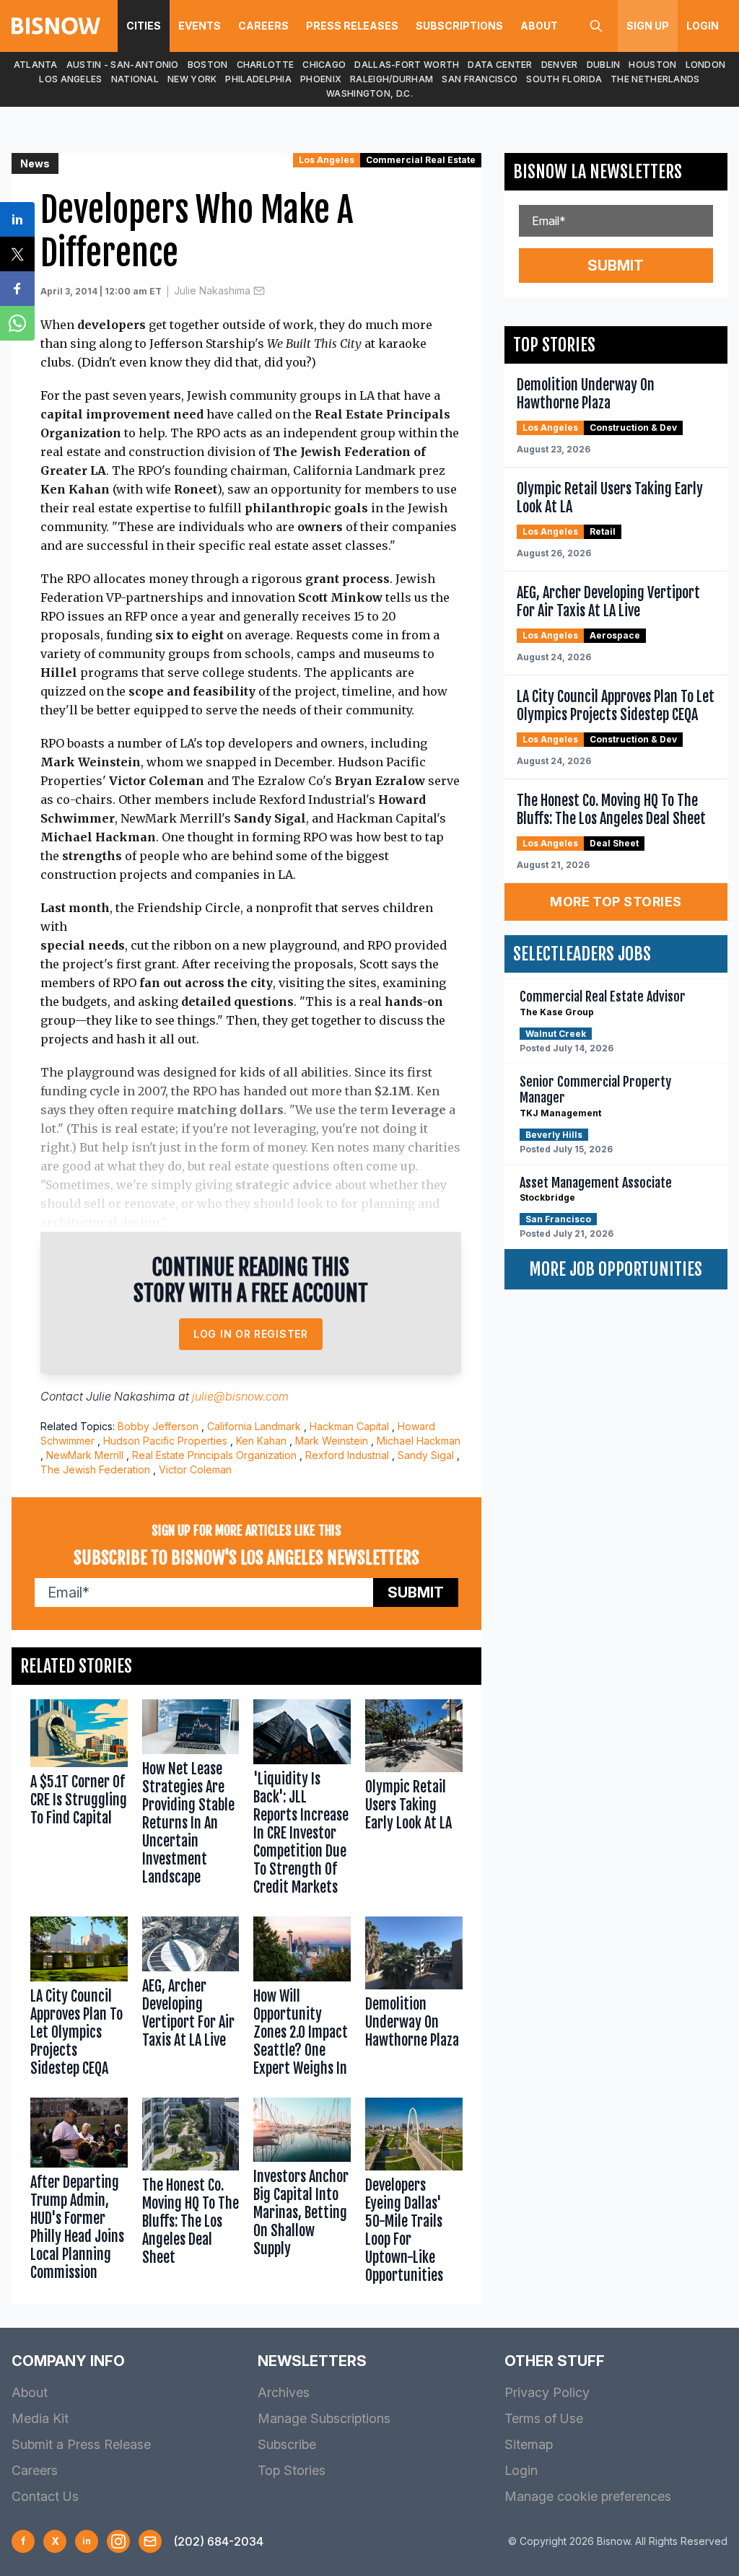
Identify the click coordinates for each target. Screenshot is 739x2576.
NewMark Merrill (85, 1455)
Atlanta (36, 65)
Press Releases (352, 26)
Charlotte (266, 65)
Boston (208, 65)
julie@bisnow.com (240, 1396)
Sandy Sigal (426, 1455)
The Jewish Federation (95, 1469)
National (135, 79)
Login (703, 26)
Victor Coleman (195, 1469)
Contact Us (45, 2496)
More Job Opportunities (616, 1269)
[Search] (596, 26)
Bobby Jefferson (158, 1426)
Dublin (604, 65)
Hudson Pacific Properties (165, 1441)
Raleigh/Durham (392, 79)
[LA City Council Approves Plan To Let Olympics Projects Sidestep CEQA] (79, 2000)
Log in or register (251, 1334)
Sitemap (529, 2444)
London (706, 65)
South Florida (564, 79)
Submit (416, 1593)
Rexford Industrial (347, 1455)
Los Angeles (70, 79)
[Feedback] (150, 2541)
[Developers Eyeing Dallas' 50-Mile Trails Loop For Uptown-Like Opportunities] (414, 2194)
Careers (263, 26)
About (539, 26)
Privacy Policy (547, 2392)
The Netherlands (655, 79)
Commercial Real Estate (421, 160)
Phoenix (321, 79)
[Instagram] (118, 2541)
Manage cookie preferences (588, 2496)
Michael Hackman (419, 1441)
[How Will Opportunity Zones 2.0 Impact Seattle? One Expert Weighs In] (302, 2000)
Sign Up (648, 26)
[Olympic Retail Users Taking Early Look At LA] (414, 1801)
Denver (560, 65)
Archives (284, 2392)
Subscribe (287, 2444)
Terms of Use (544, 2418)
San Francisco (480, 79)
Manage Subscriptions (324, 2418)
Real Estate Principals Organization (214, 1455)
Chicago (324, 65)
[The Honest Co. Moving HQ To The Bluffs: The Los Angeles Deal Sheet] (191, 2194)
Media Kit (40, 2418)
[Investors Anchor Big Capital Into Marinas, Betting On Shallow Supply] (302, 2194)
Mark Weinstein (332, 1441)
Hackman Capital (349, 1426)
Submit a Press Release (81, 2444)
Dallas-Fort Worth (407, 65)
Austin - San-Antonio (123, 65)
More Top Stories (616, 902)
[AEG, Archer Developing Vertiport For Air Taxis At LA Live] (191, 2000)
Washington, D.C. (369, 93)
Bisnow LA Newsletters (598, 172)
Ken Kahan (261, 1441)
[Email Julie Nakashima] (259, 291)
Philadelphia (258, 79)
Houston (652, 65)
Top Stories (292, 2470)
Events (200, 26)
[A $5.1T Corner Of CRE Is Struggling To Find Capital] (79, 1801)
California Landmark (254, 1426)
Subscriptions (459, 26)
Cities (144, 26)
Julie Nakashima (212, 290)
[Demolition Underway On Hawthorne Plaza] (414, 2000)
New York (192, 79)
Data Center (500, 65)
